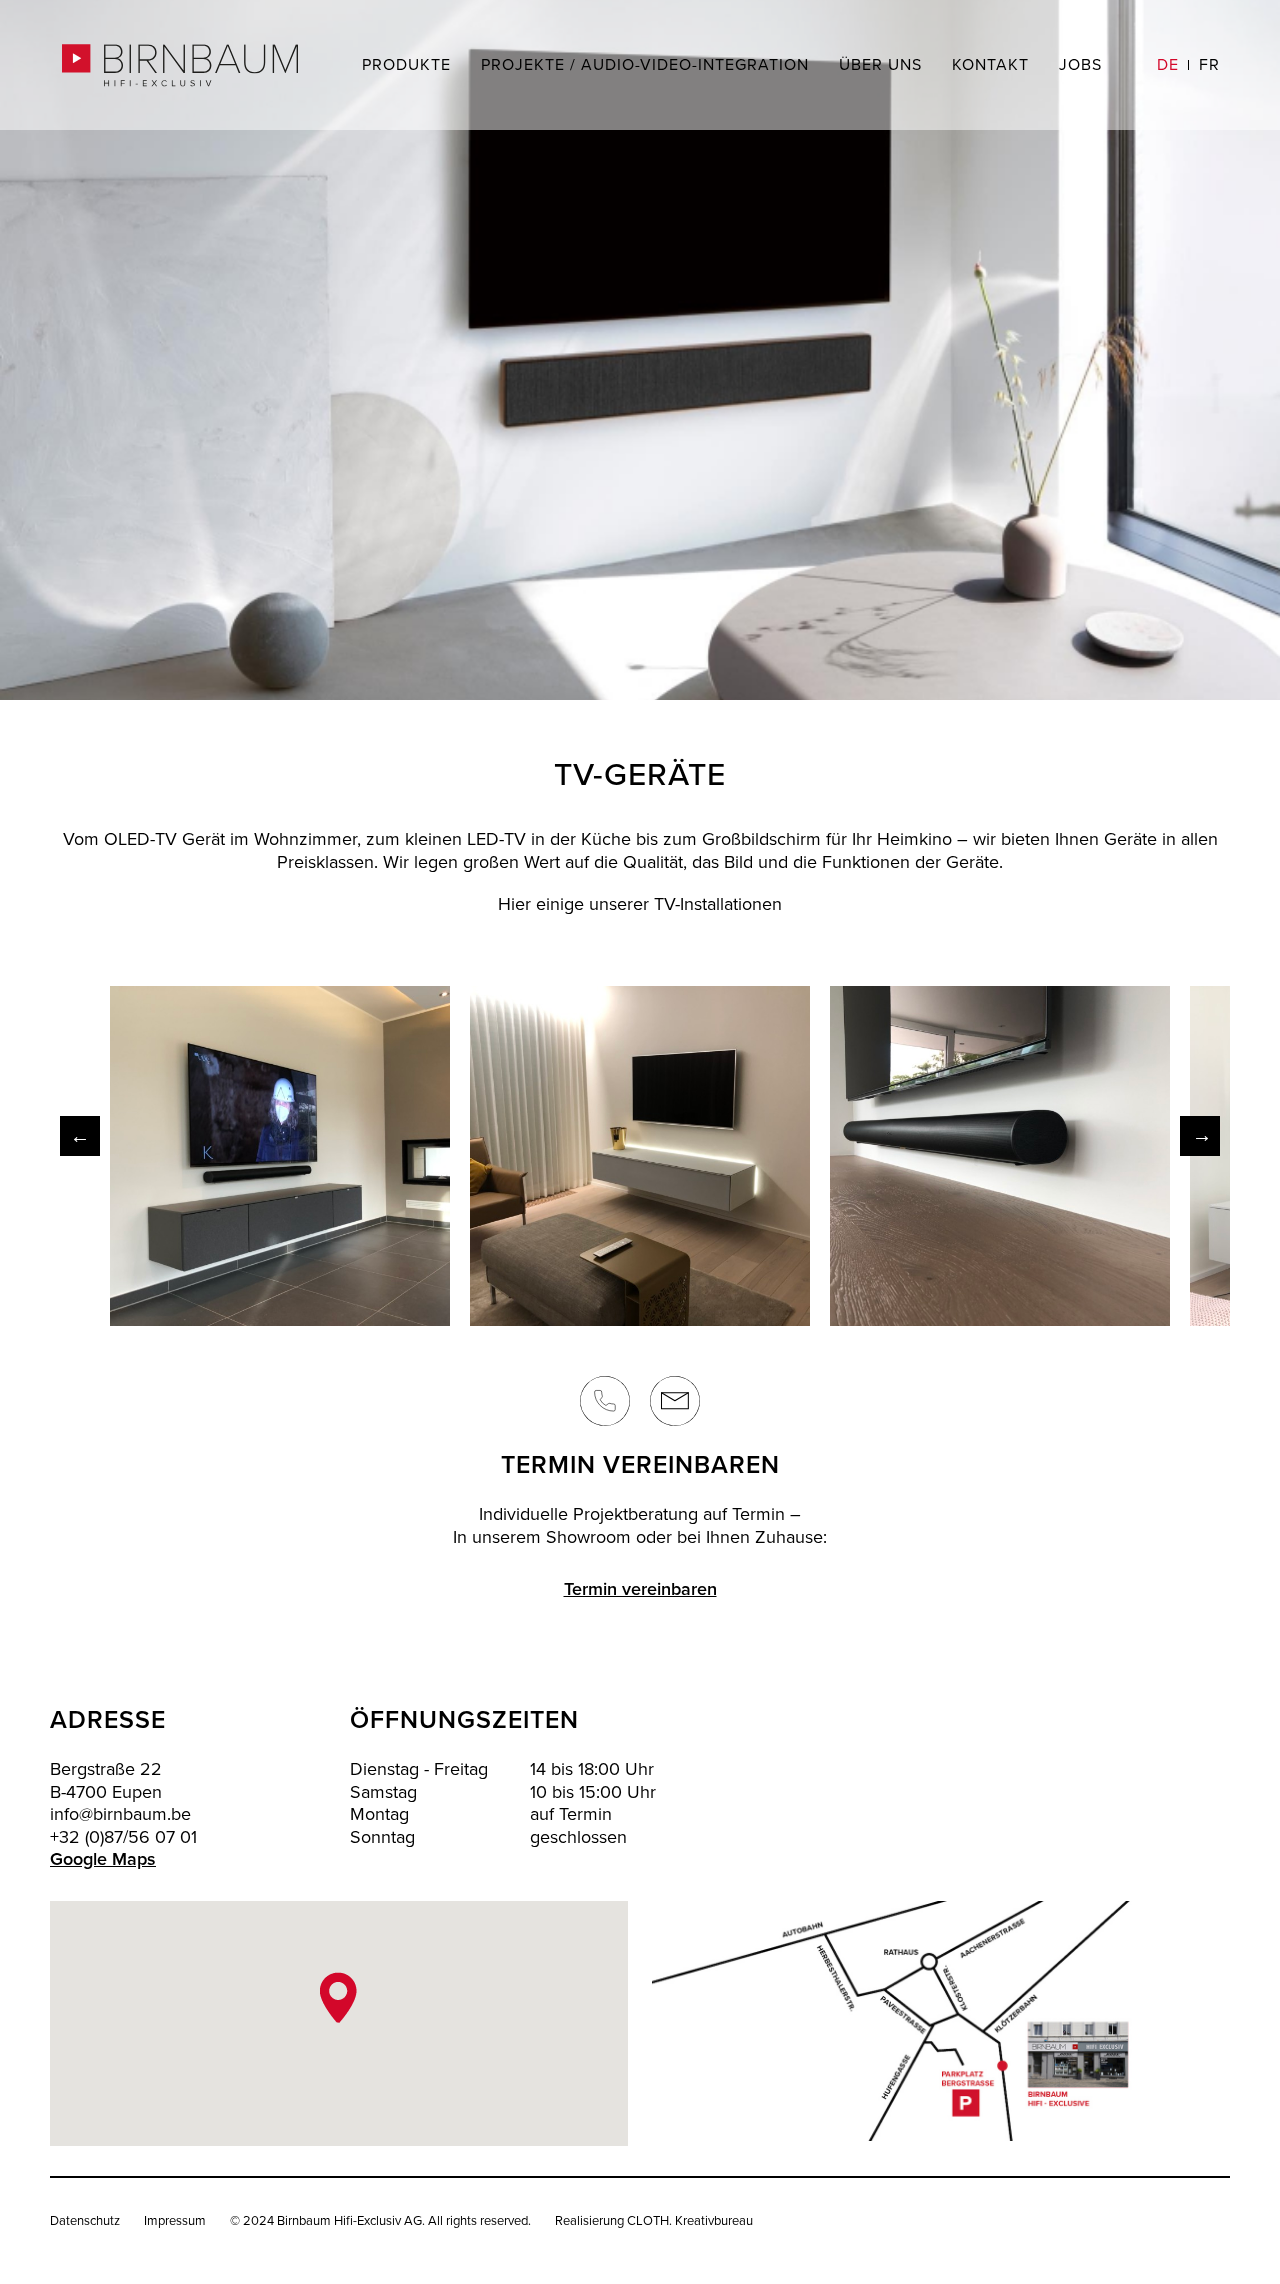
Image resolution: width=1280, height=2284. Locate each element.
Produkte (406, 65)
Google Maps (103, 1859)
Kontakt (990, 65)
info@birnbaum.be (120, 1814)
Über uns (880, 65)
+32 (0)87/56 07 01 (123, 1837)
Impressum (175, 2221)
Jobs (1080, 65)
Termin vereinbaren (640, 1589)
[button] (338, 1997)
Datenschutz (85, 2221)
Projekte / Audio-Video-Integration (645, 65)
